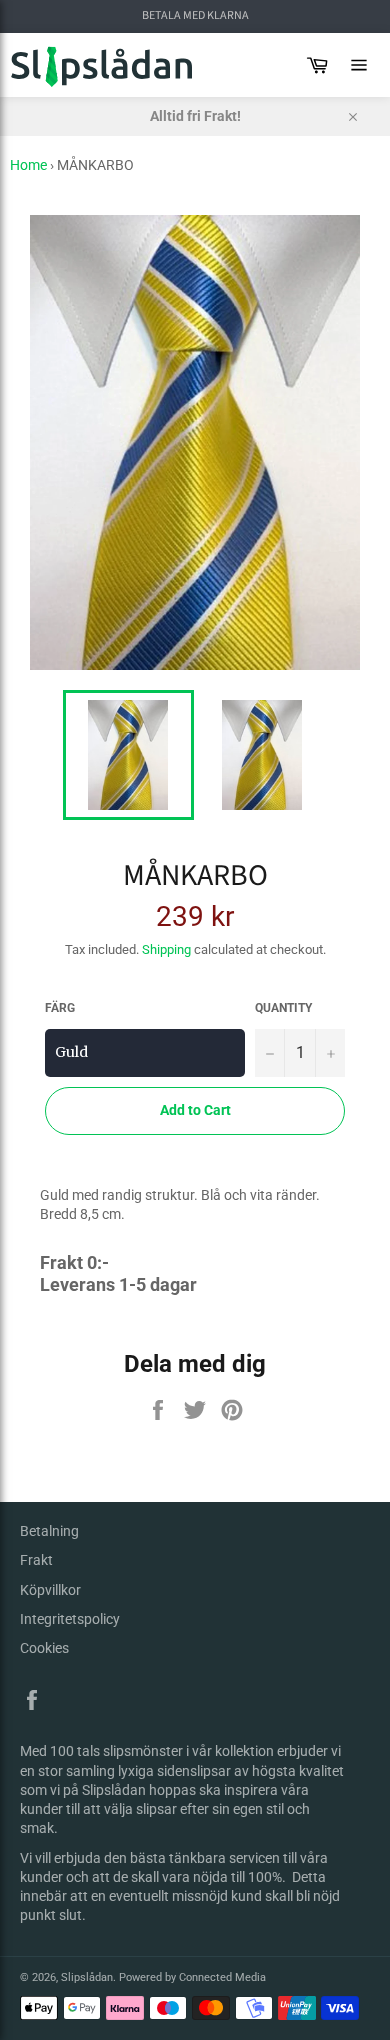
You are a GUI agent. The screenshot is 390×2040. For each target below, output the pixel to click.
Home (28, 165)
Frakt (36, 1560)
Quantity (283, 1008)
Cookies (44, 1648)
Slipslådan (87, 1977)
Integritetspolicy (70, 1619)
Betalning (49, 1531)
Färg (60, 1008)
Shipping (166, 949)
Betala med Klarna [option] (195, 16)
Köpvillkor (50, 1590)
